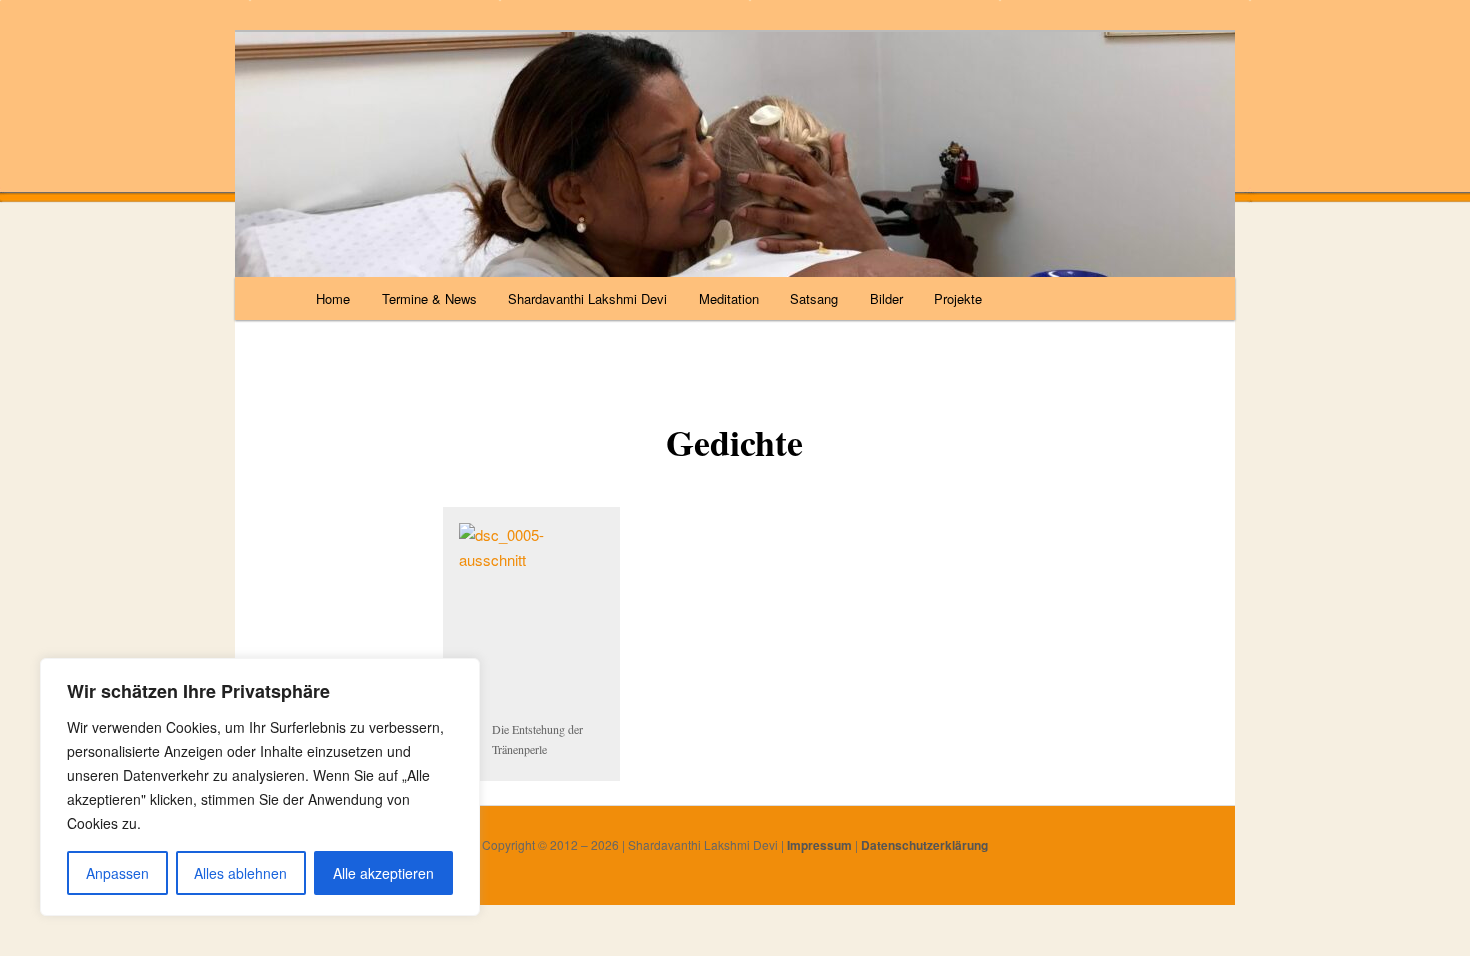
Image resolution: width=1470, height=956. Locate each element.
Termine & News (429, 298)
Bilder (886, 298)
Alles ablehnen (240, 873)
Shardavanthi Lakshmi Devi (587, 298)
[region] (260, 787)
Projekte (958, 298)
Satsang (814, 298)
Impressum (819, 845)
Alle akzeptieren (383, 873)
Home (333, 298)
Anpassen (117, 873)
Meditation (729, 298)
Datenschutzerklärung (924, 845)
